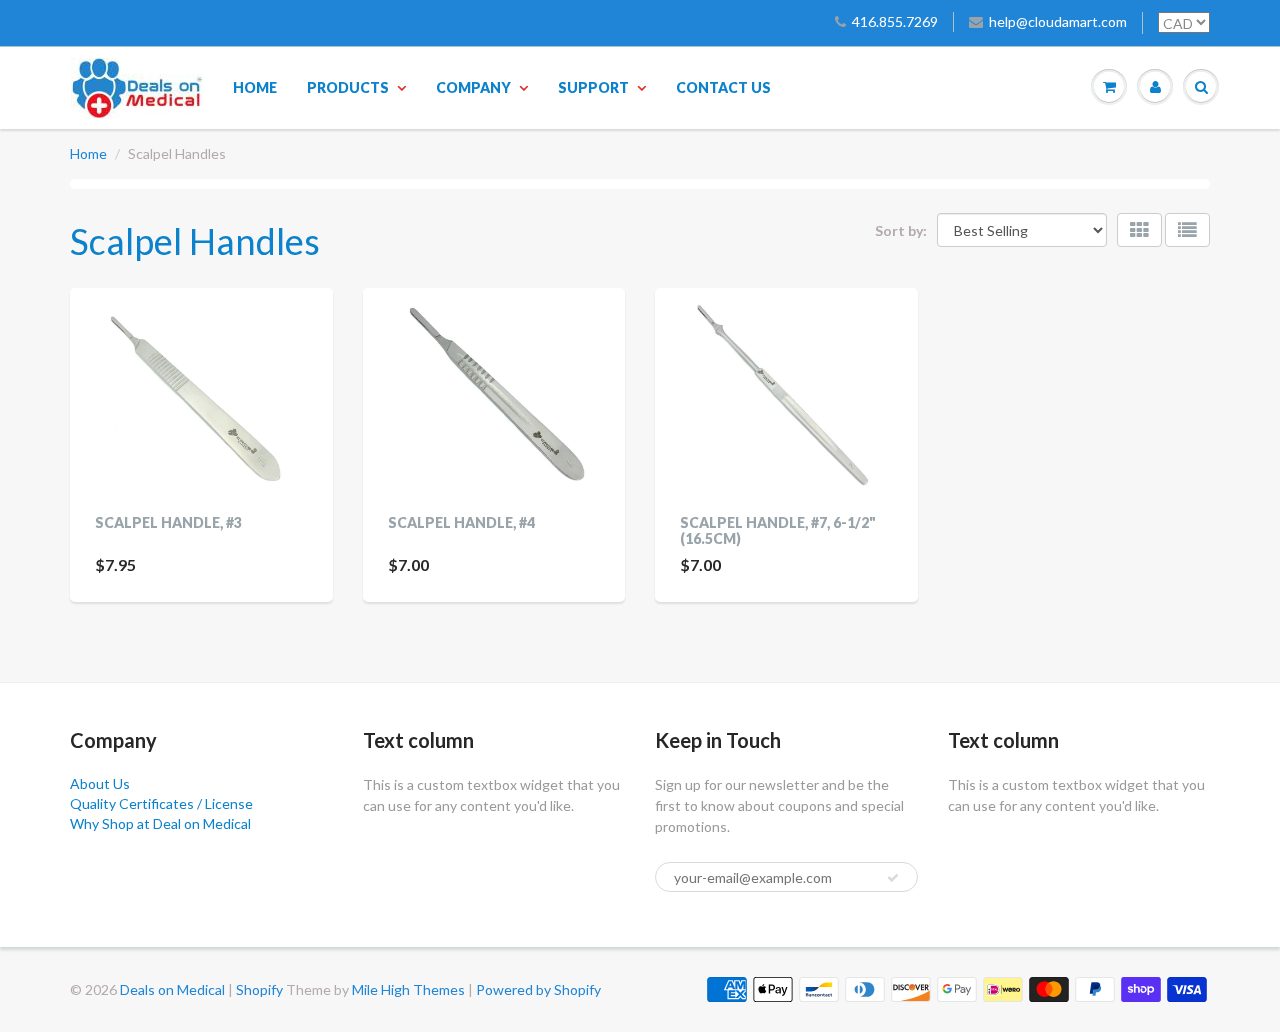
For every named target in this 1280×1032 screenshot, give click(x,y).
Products (348, 87)
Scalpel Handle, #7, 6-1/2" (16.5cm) (778, 530)
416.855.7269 (895, 21)
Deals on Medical (172, 989)
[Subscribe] (893, 878)
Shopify (259, 989)
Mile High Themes (408, 989)
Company (473, 87)
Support (593, 87)
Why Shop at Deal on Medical (160, 823)
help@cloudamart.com (1058, 21)
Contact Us (723, 87)
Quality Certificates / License (161, 803)
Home (255, 87)
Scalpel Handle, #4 (461, 522)
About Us (100, 783)
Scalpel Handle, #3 (168, 522)
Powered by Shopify (538, 989)
